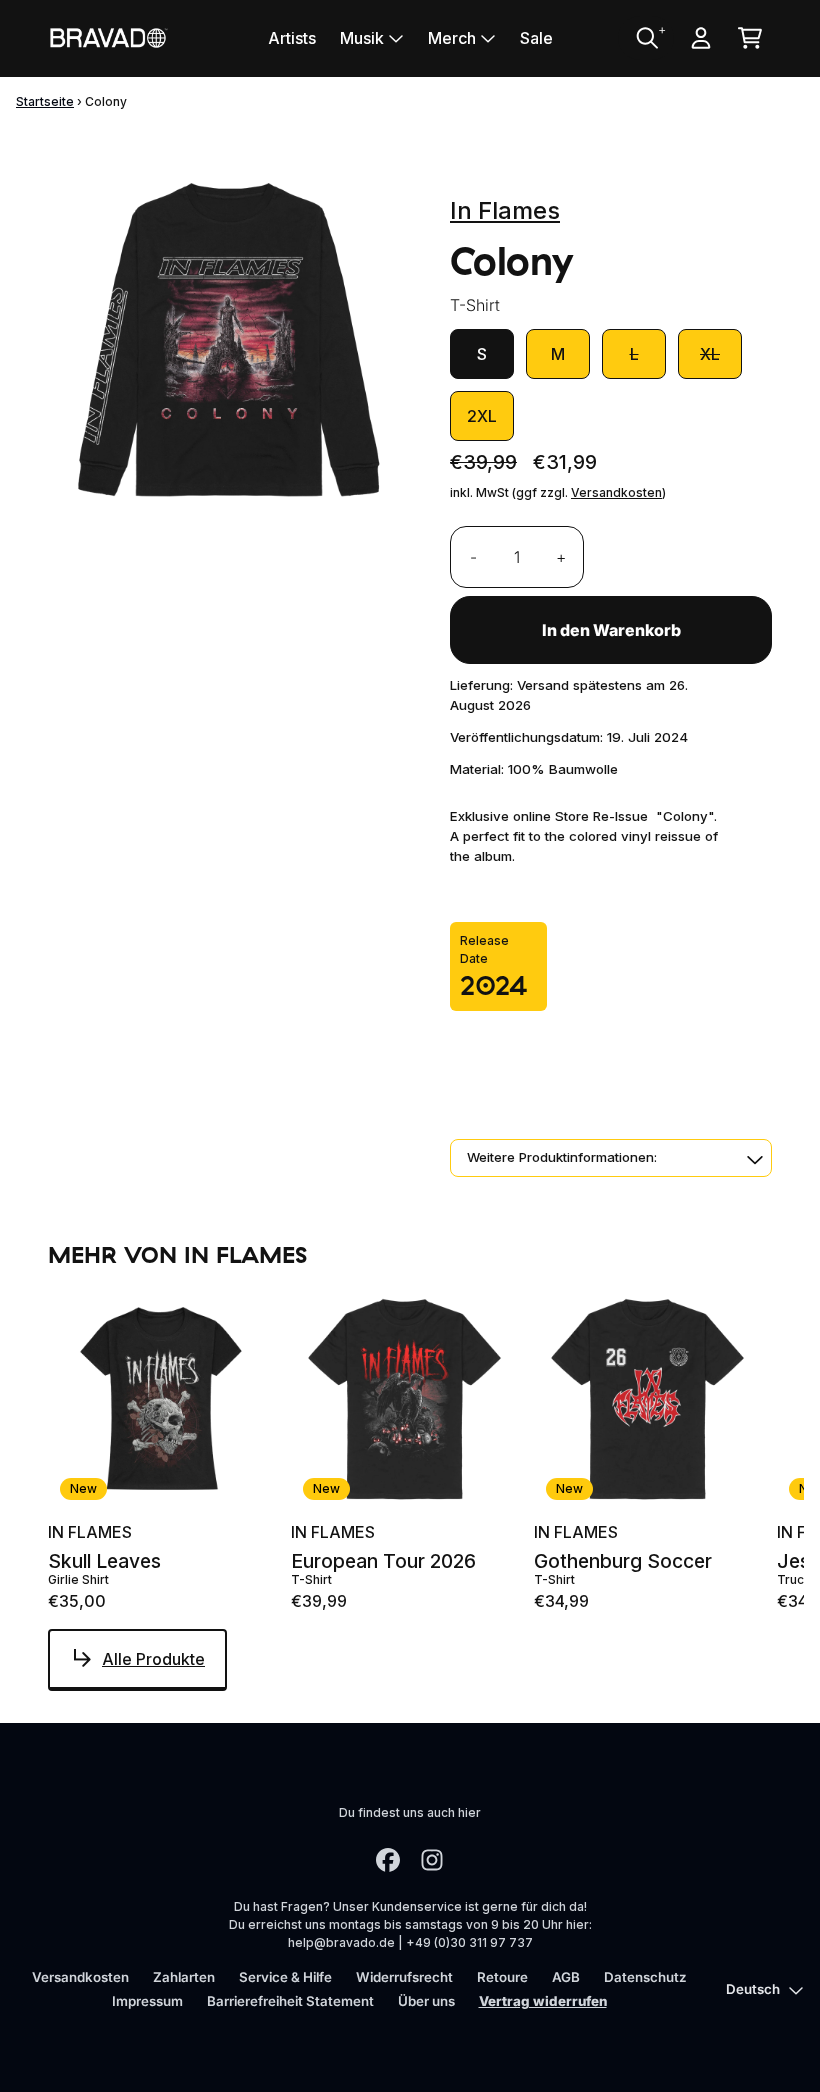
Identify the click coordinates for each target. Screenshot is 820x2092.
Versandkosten (616, 492)
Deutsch (753, 1989)
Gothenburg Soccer (623, 1561)
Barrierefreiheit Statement (290, 2001)
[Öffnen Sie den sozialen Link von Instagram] (432, 1860)
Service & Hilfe (285, 1977)
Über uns (426, 2001)
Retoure (502, 1977)
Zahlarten (184, 1977)
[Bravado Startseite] (108, 37)
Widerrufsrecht (404, 1977)
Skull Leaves (104, 1561)
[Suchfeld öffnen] (646, 38)
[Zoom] (229, 340)
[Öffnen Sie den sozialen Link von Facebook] (388, 1860)
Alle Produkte (153, 1659)
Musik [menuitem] (362, 38)
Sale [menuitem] (536, 38)
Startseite (45, 101)
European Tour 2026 (383, 1561)
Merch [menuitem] (452, 38)
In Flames (505, 210)
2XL (482, 416)
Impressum (147, 2001)
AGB (566, 1977)
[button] (611, 1158)
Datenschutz (645, 1977)
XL (710, 354)
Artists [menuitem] (292, 38)
